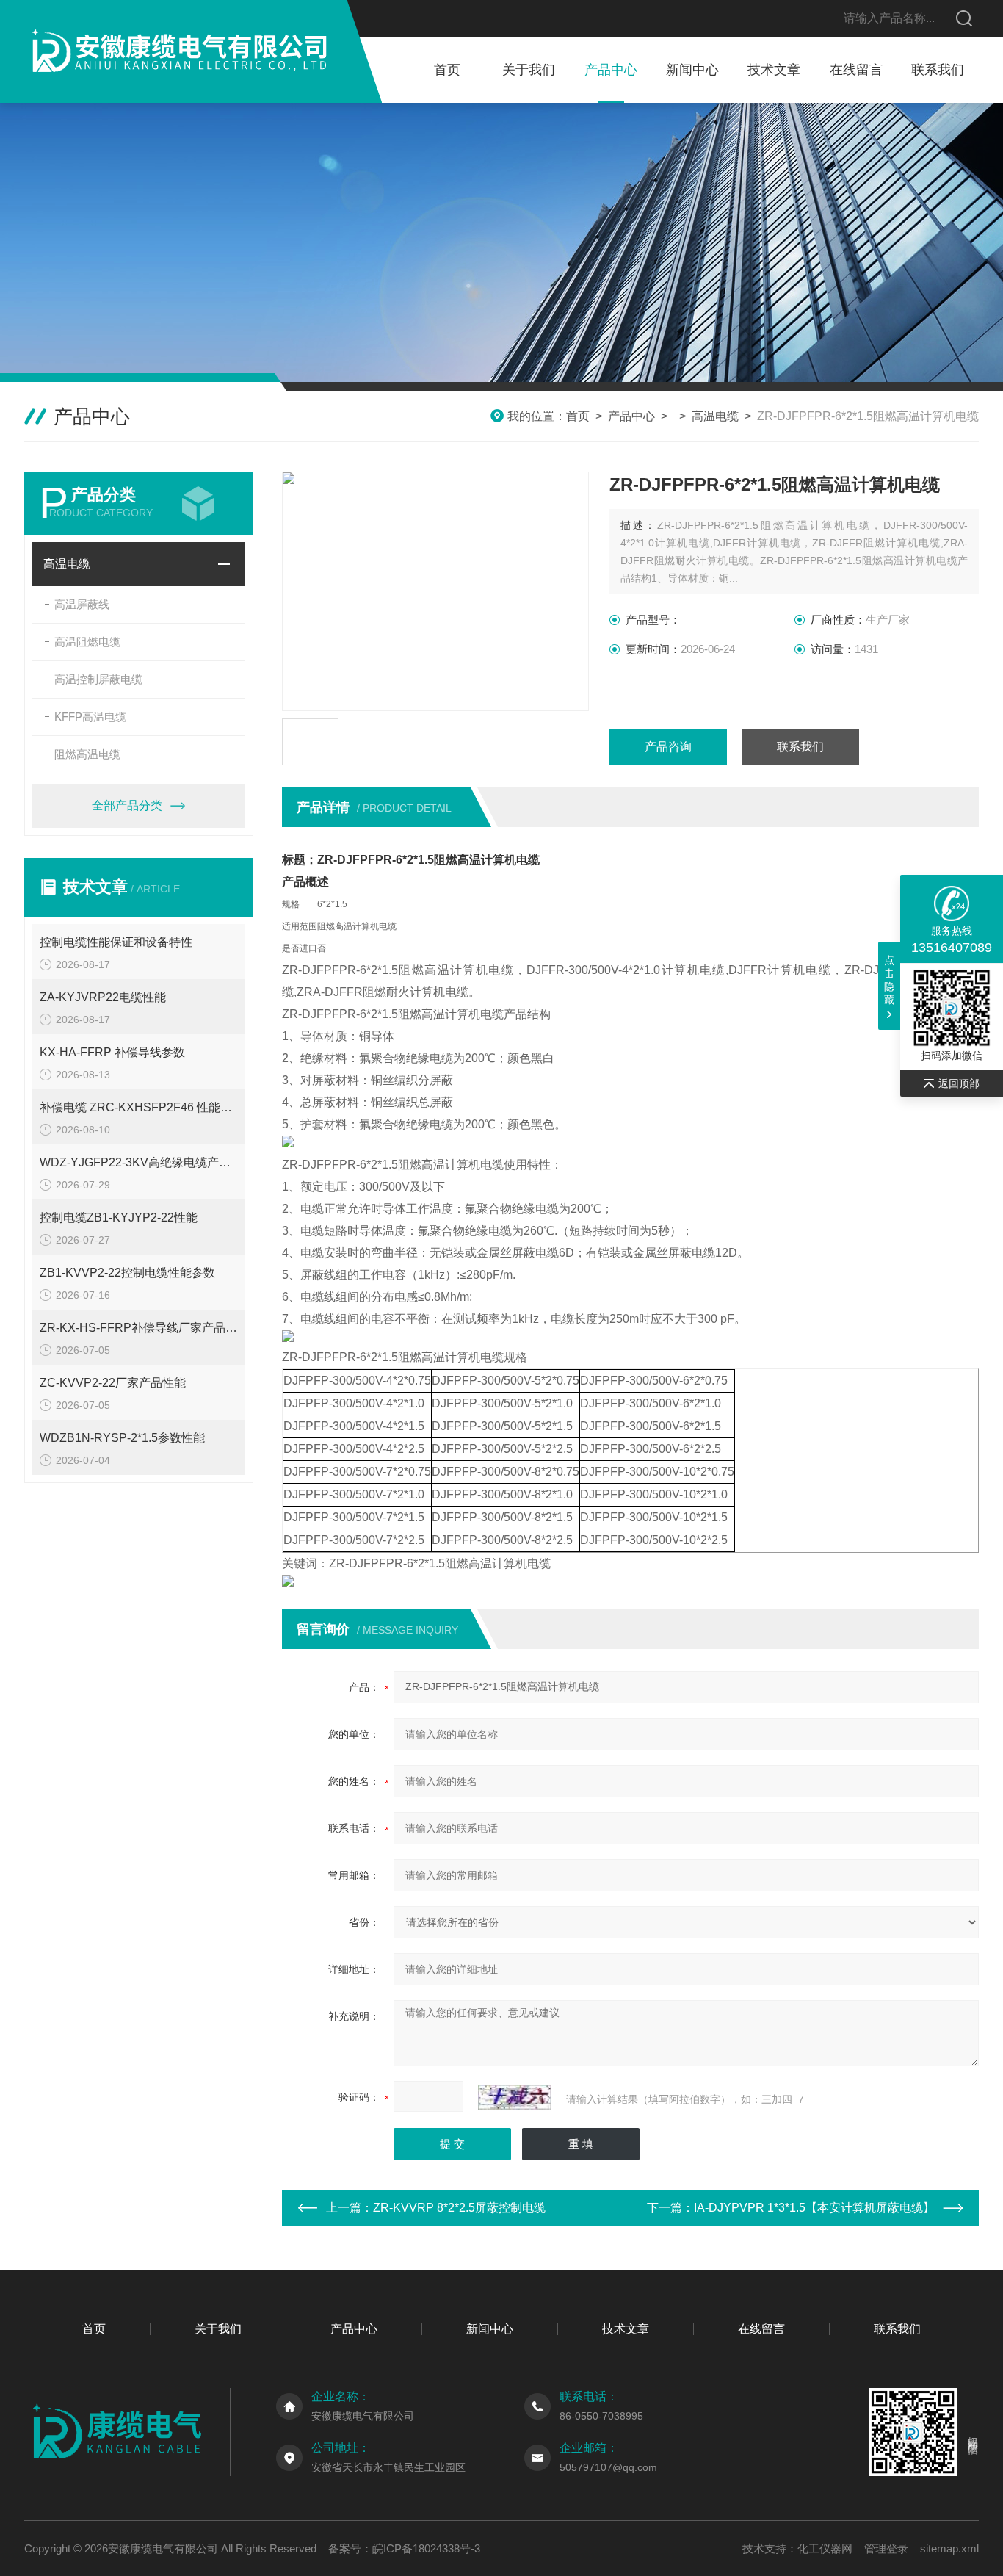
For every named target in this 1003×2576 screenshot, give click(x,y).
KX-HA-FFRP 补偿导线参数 (112, 1052)
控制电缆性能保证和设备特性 (116, 942)
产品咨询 (668, 747)
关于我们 (529, 70)
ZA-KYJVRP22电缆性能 (103, 997)
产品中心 (611, 70)
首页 (447, 70)
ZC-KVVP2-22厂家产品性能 (113, 1383)
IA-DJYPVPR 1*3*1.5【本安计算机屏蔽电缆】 (814, 2208)
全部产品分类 (127, 805)
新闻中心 (692, 70)
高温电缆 (715, 416)
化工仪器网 (825, 2548)
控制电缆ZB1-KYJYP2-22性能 (119, 1217)
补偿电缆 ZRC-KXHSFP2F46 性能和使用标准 (139, 1107)
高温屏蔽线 (82, 604)
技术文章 (774, 70)
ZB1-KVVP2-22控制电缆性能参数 (127, 1273)
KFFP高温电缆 (90, 717)
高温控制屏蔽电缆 (98, 679)
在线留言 (856, 70)
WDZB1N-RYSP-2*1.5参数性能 (122, 1438)
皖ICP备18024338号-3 (426, 2548)
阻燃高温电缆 (87, 754)
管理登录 (886, 2548)
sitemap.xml (949, 2548)
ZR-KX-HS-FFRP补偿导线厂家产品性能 (139, 1328)
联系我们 (938, 70)
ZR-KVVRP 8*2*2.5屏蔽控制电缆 (459, 2208)
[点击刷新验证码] (515, 2097)
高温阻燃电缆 (87, 642)
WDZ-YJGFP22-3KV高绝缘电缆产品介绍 (139, 1162)
